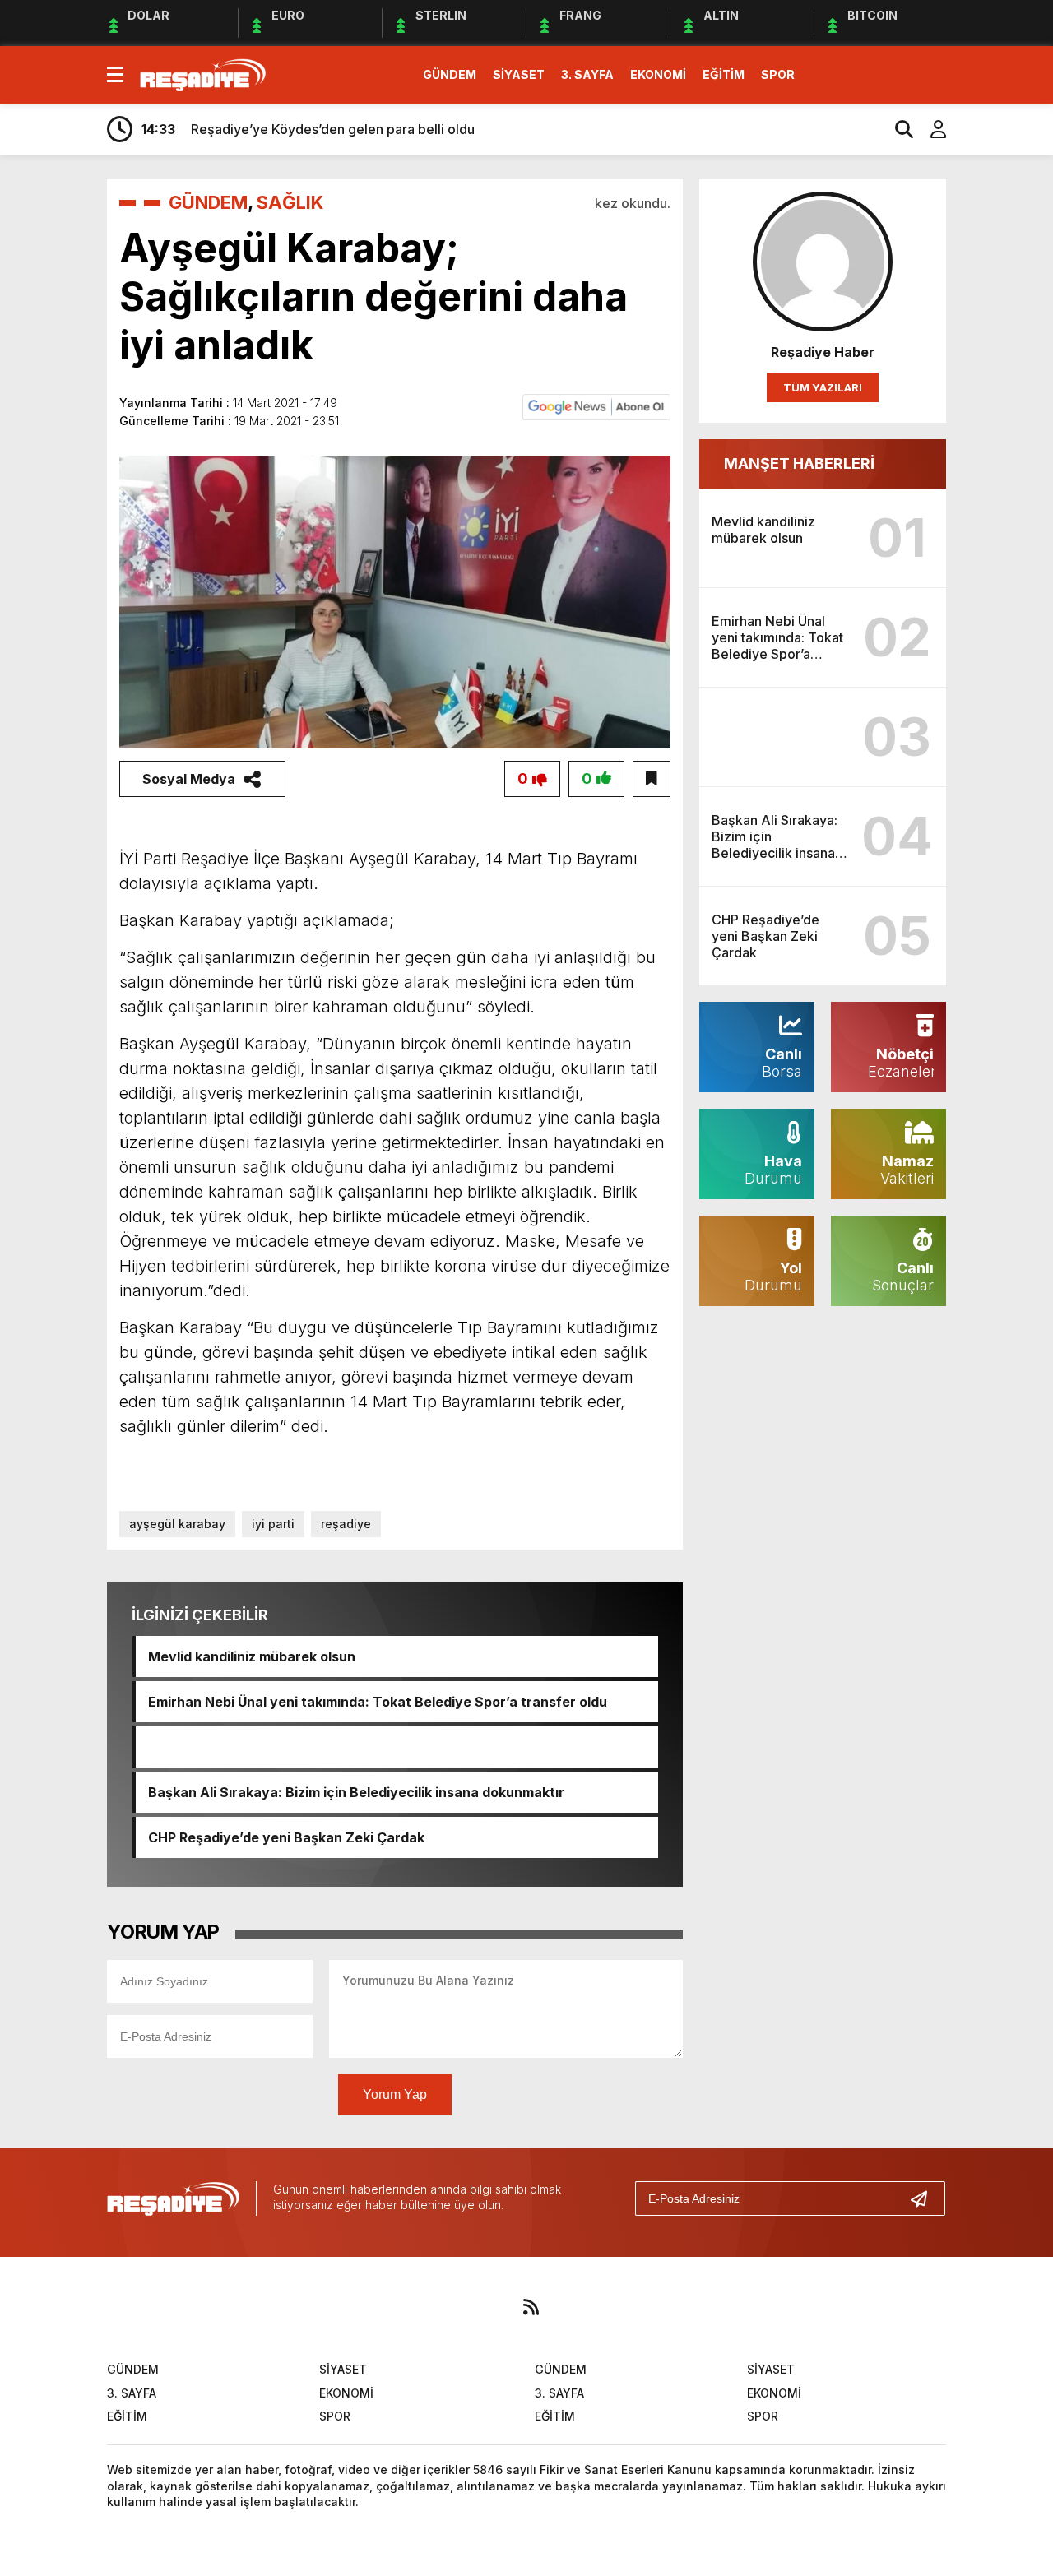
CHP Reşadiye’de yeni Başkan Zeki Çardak (286, 1837)
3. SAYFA (587, 74)
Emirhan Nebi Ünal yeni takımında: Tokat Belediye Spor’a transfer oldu (378, 1702)
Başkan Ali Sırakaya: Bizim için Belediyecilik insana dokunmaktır (356, 1792)
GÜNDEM (450, 74)
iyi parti (273, 1524)
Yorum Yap (395, 2094)
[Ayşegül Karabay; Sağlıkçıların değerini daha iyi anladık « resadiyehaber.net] (203, 73)
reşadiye (346, 1524)
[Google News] (596, 405)
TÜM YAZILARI (823, 387)
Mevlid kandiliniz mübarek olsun (252, 1656)
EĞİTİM (724, 74)
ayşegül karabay (177, 1524)
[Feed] (531, 2307)
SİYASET (519, 74)
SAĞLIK (290, 202)
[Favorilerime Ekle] (652, 779)
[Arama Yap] (897, 129)
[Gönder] (925, 2198)
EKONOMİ (658, 74)
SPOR (778, 74)
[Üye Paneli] (930, 129)
